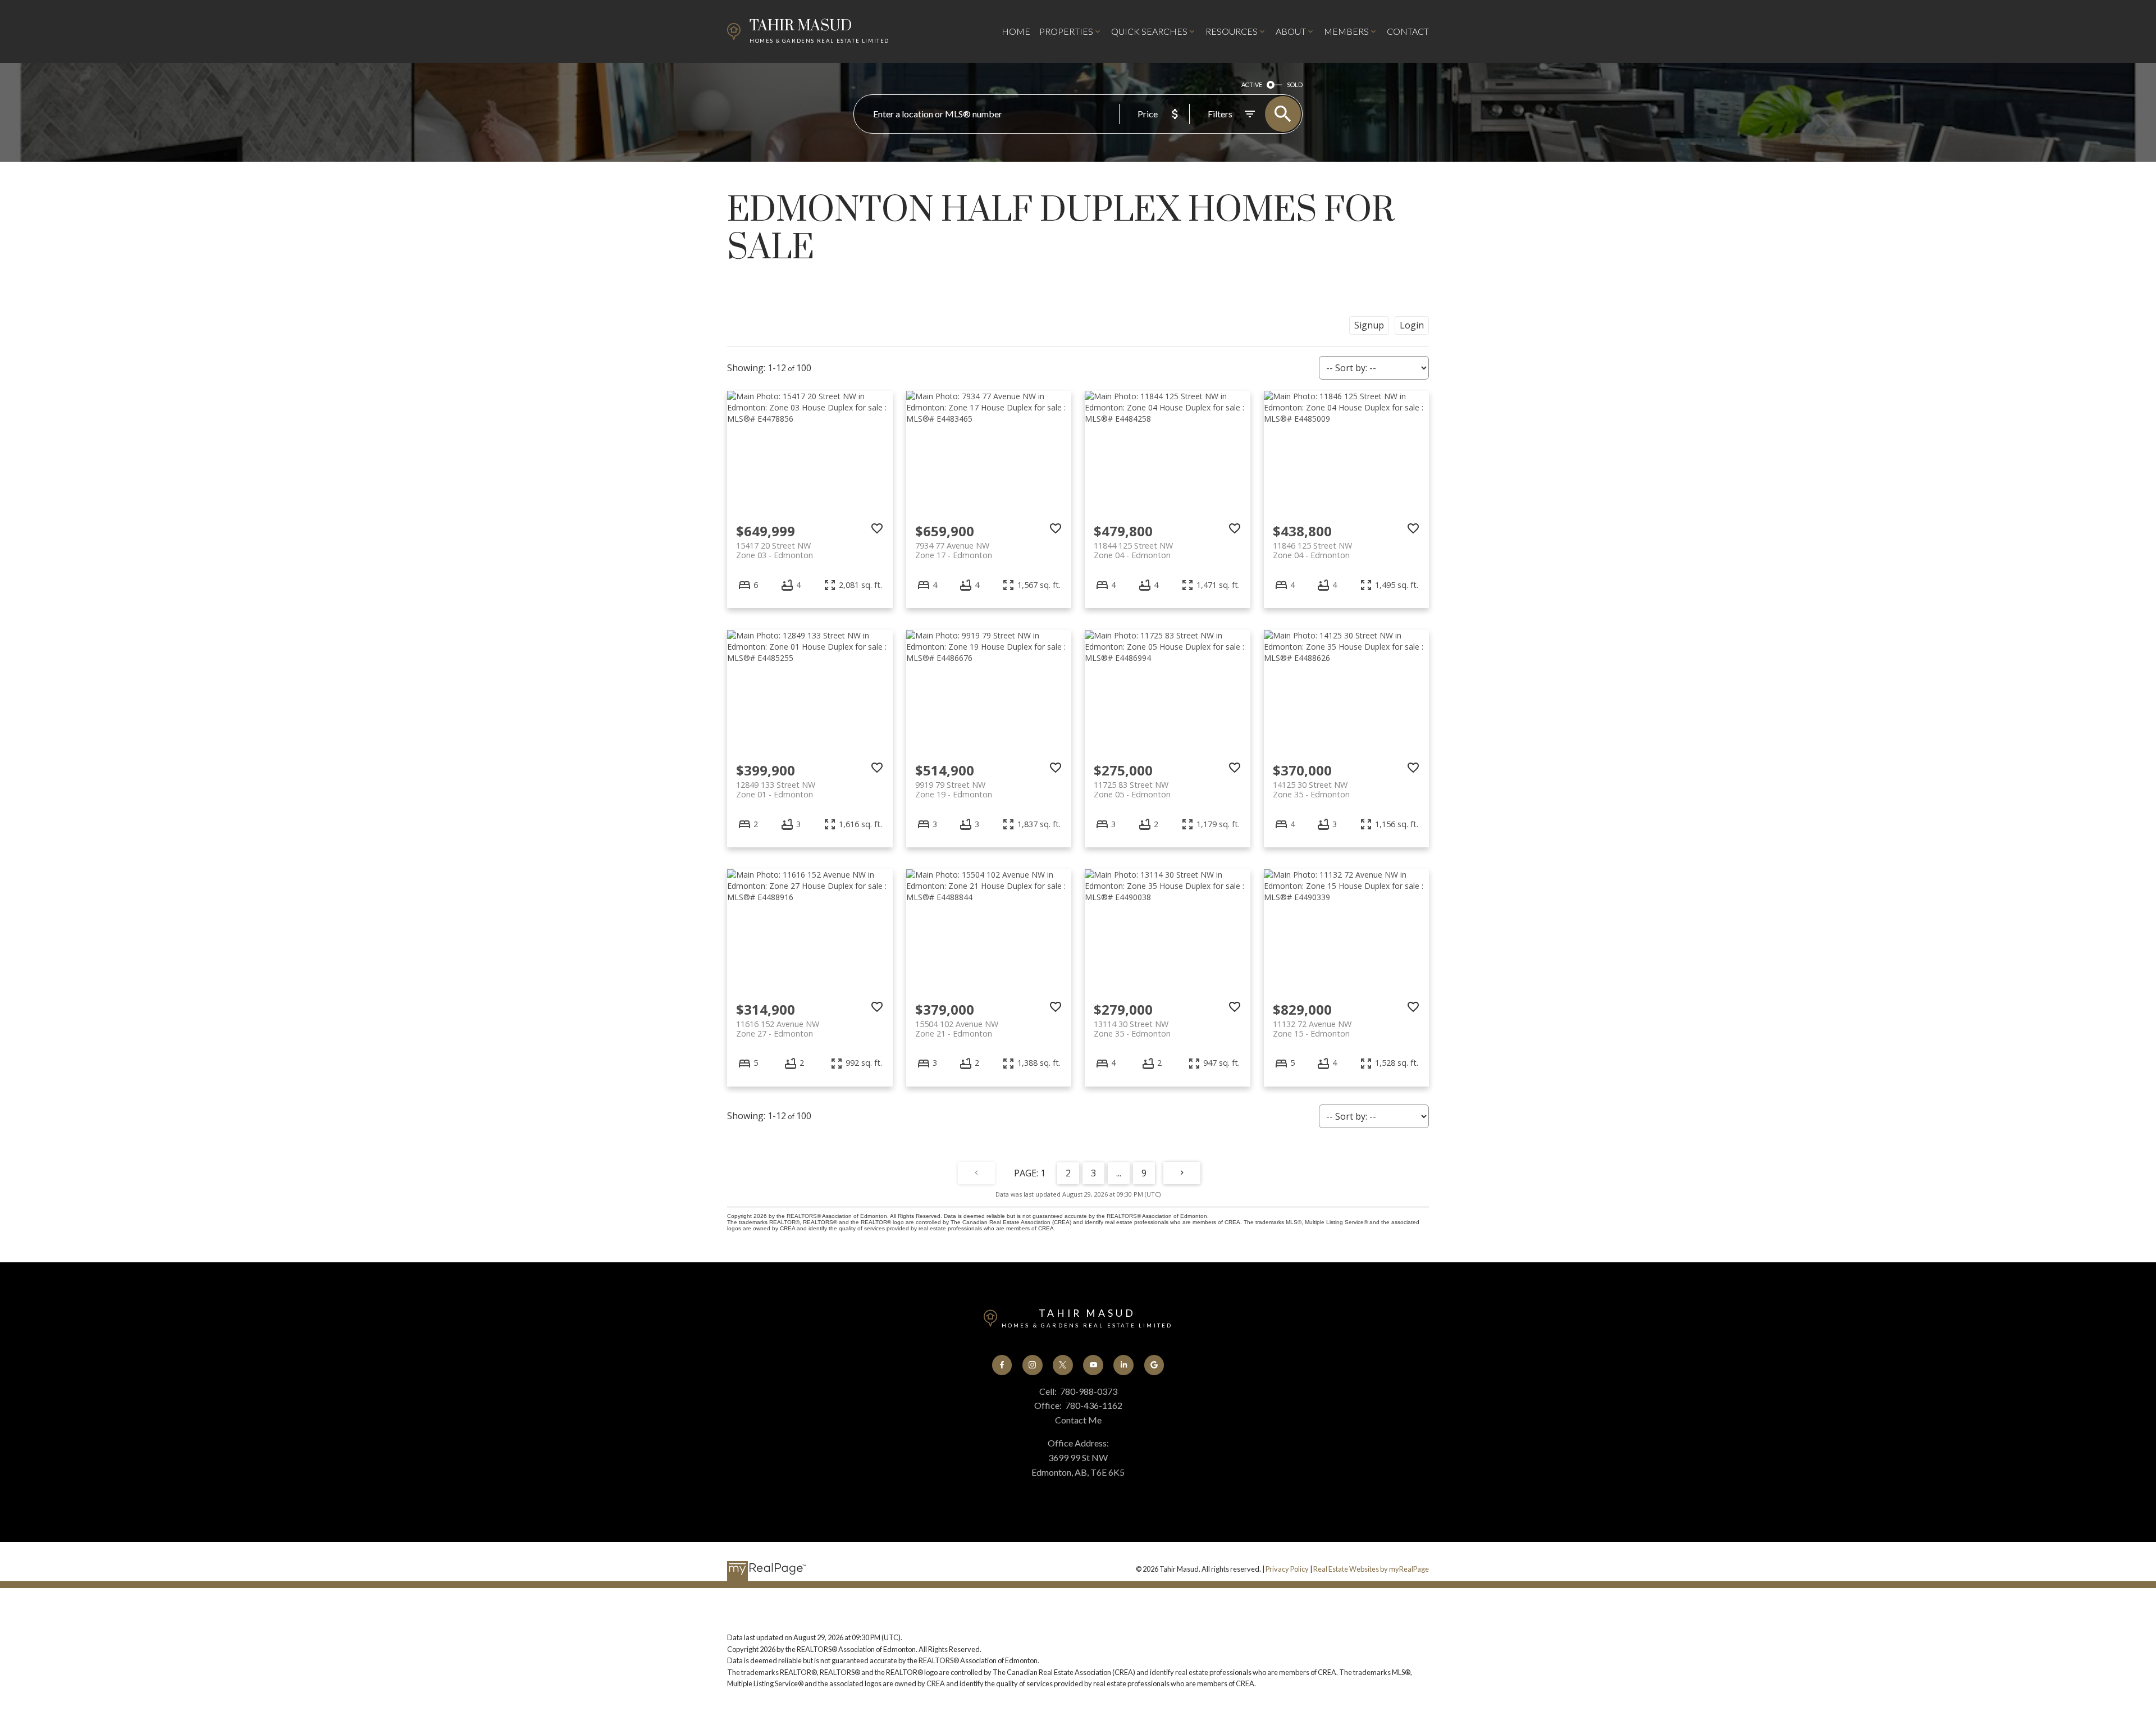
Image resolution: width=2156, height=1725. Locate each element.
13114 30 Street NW (1132, 1029)
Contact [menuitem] (1408, 31)
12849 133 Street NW (776, 790)
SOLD (1295, 85)
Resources (1232, 31)
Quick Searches (1149, 31)
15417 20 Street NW (775, 550)
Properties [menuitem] (1066, 31)
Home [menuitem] (1016, 31)
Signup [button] (1369, 325)
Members (1346, 31)
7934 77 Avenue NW (954, 550)
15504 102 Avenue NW (957, 1029)
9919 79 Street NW (954, 790)
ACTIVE (1252, 85)
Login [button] (1412, 325)
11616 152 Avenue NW (778, 1029)
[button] (1002, 1365)
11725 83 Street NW (1132, 790)
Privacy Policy (1287, 1569)
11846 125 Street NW (1312, 550)
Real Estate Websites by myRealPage (1371, 1569)
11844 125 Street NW (1133, 550)
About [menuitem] (1291, 31)
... (1119, 1173)
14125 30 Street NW (1311, 790)
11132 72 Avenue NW (1312, 1029)
